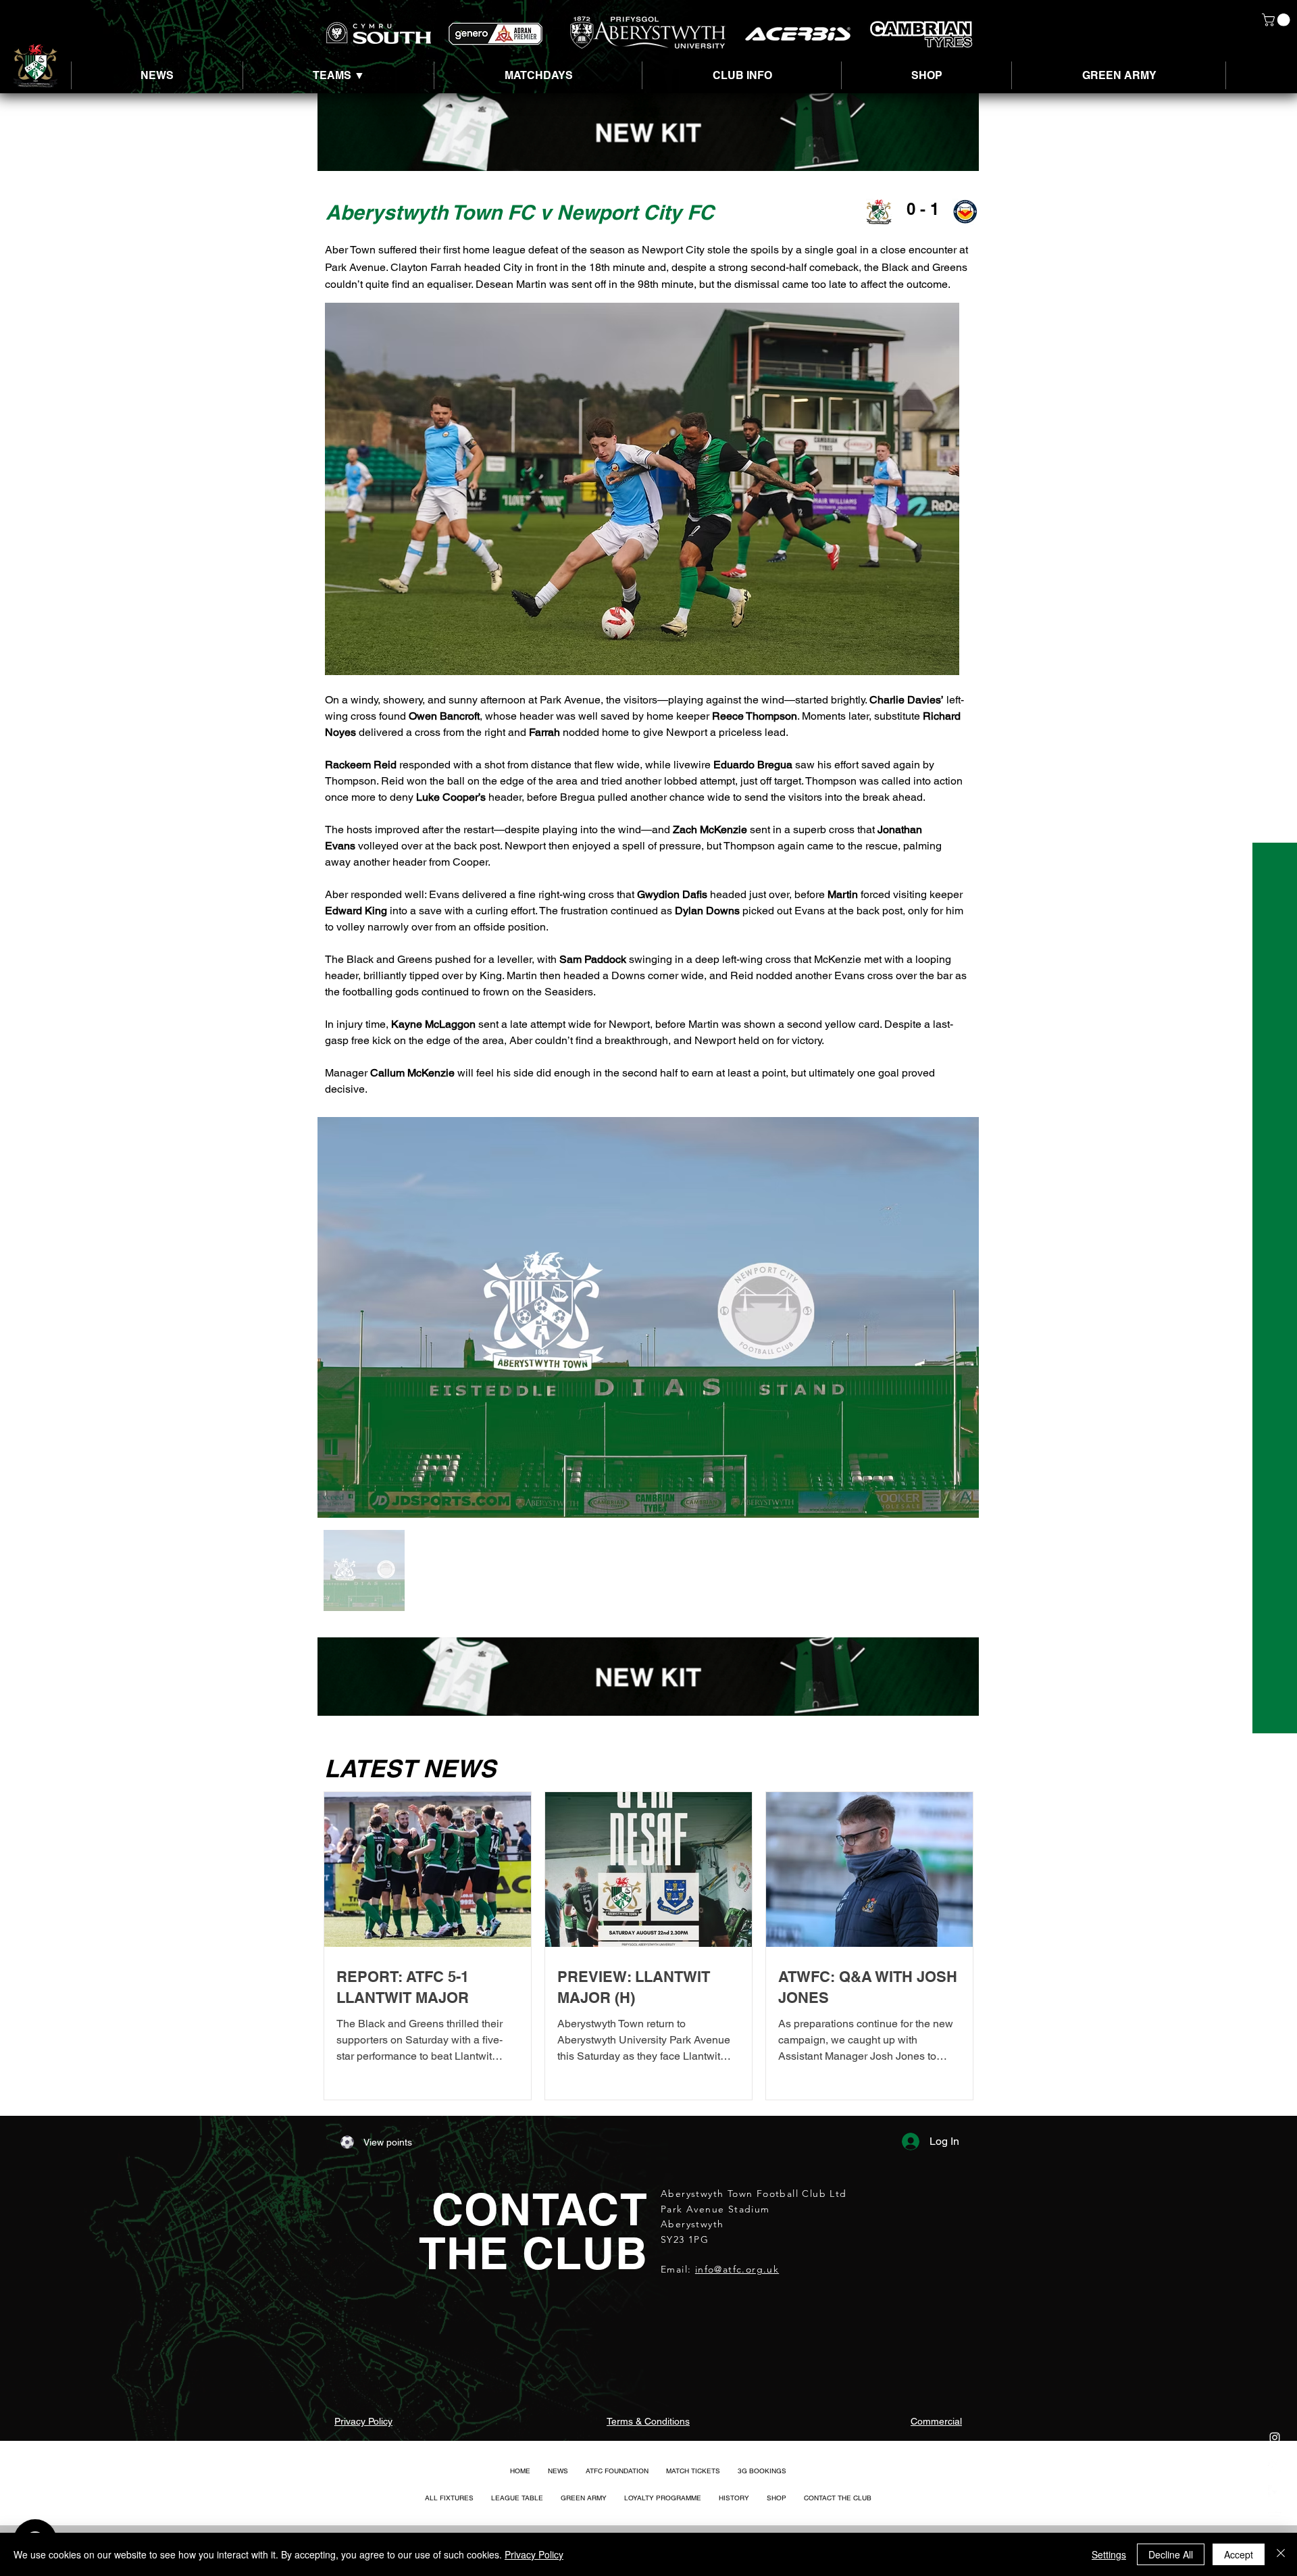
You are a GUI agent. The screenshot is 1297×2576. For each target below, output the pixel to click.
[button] (1277, 20)
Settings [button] (1109, 2554)
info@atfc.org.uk (737, 2269)
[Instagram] (1275, 2437)
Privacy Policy (534, 2554)
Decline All (1171, 2554)
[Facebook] (1275, 2492)
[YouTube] (1275, 2519)
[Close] (1281, 2554)
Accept (1239, 2554)
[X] (1275, 2464)
